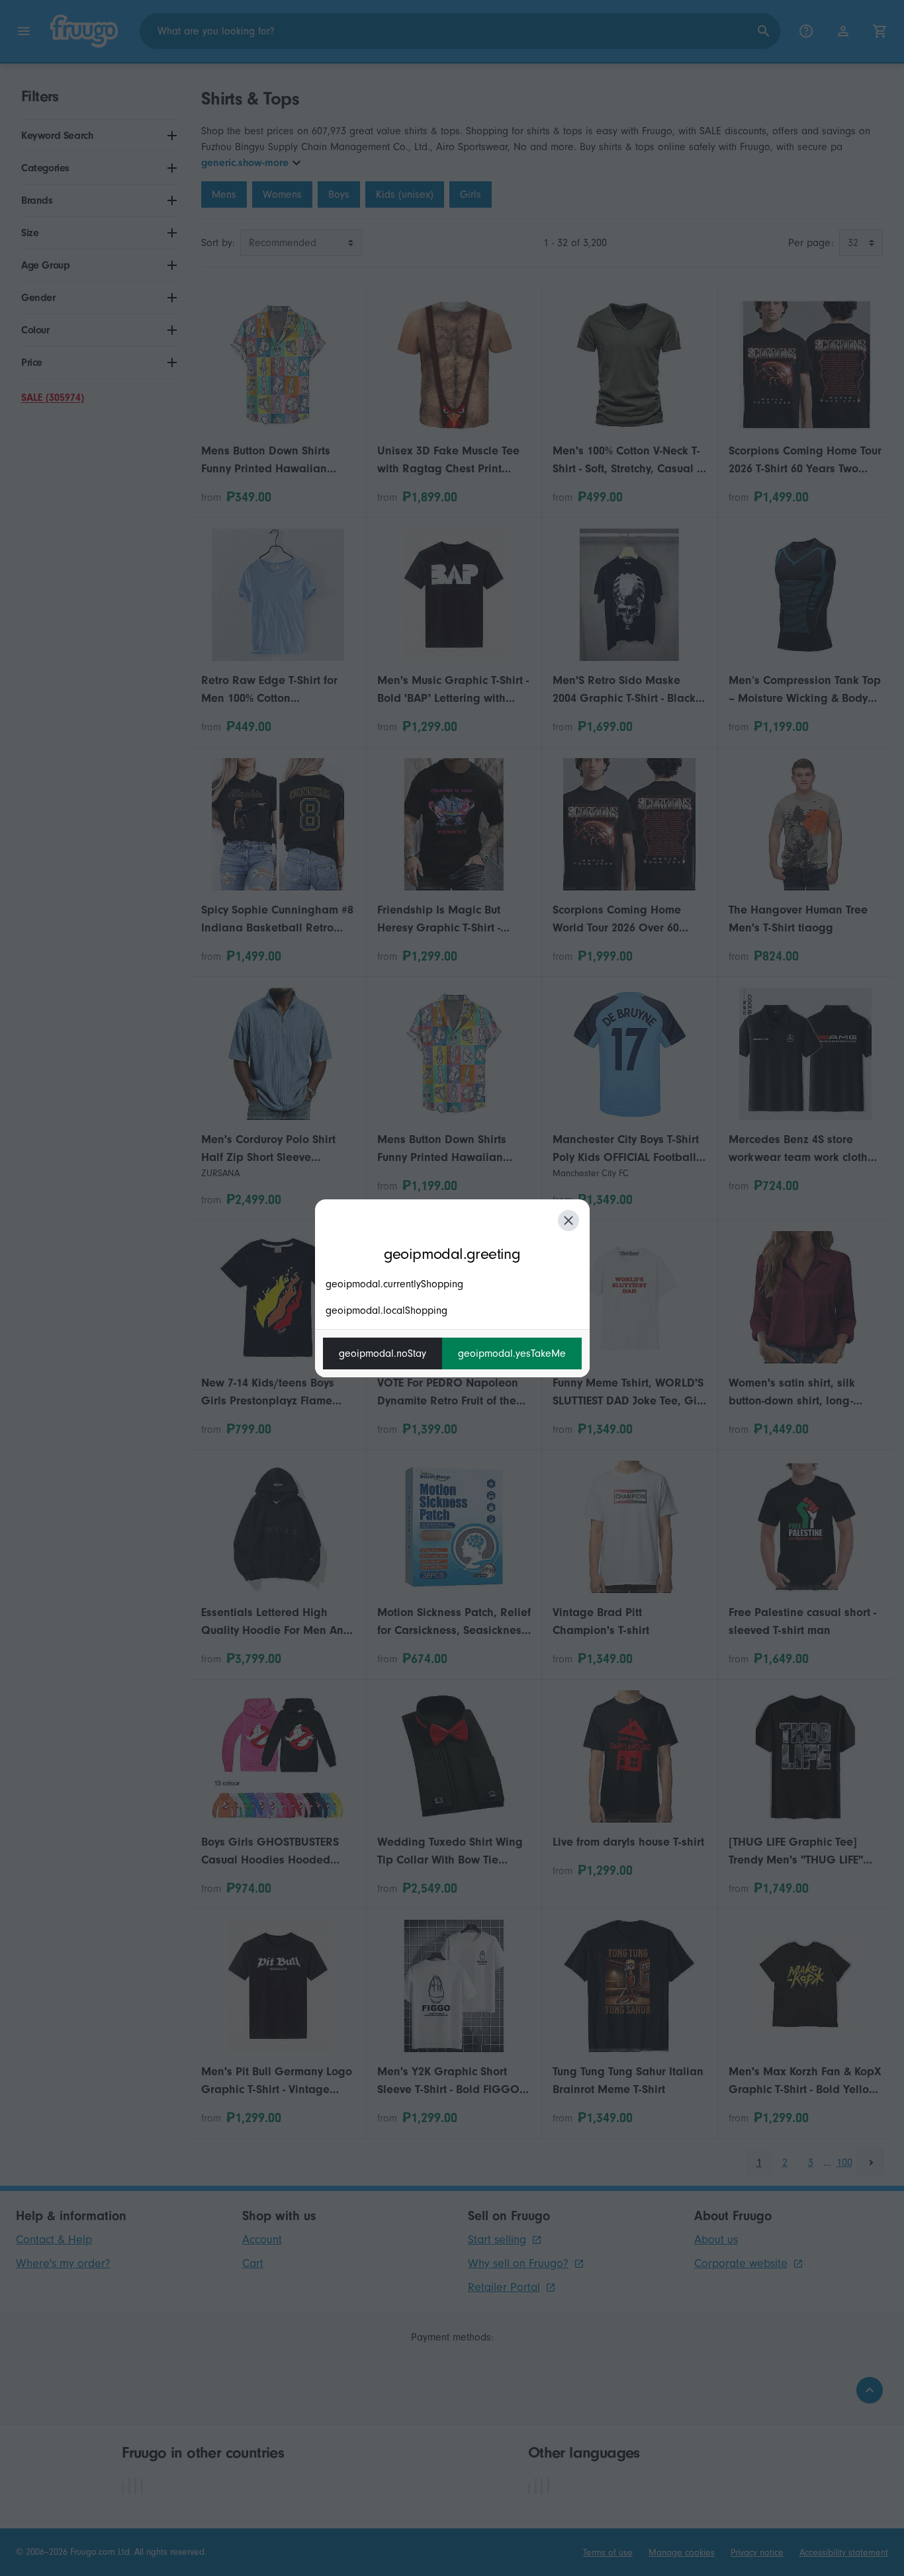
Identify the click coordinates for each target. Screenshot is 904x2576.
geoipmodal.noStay (383, 1353)
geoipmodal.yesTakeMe (512, 1353)
